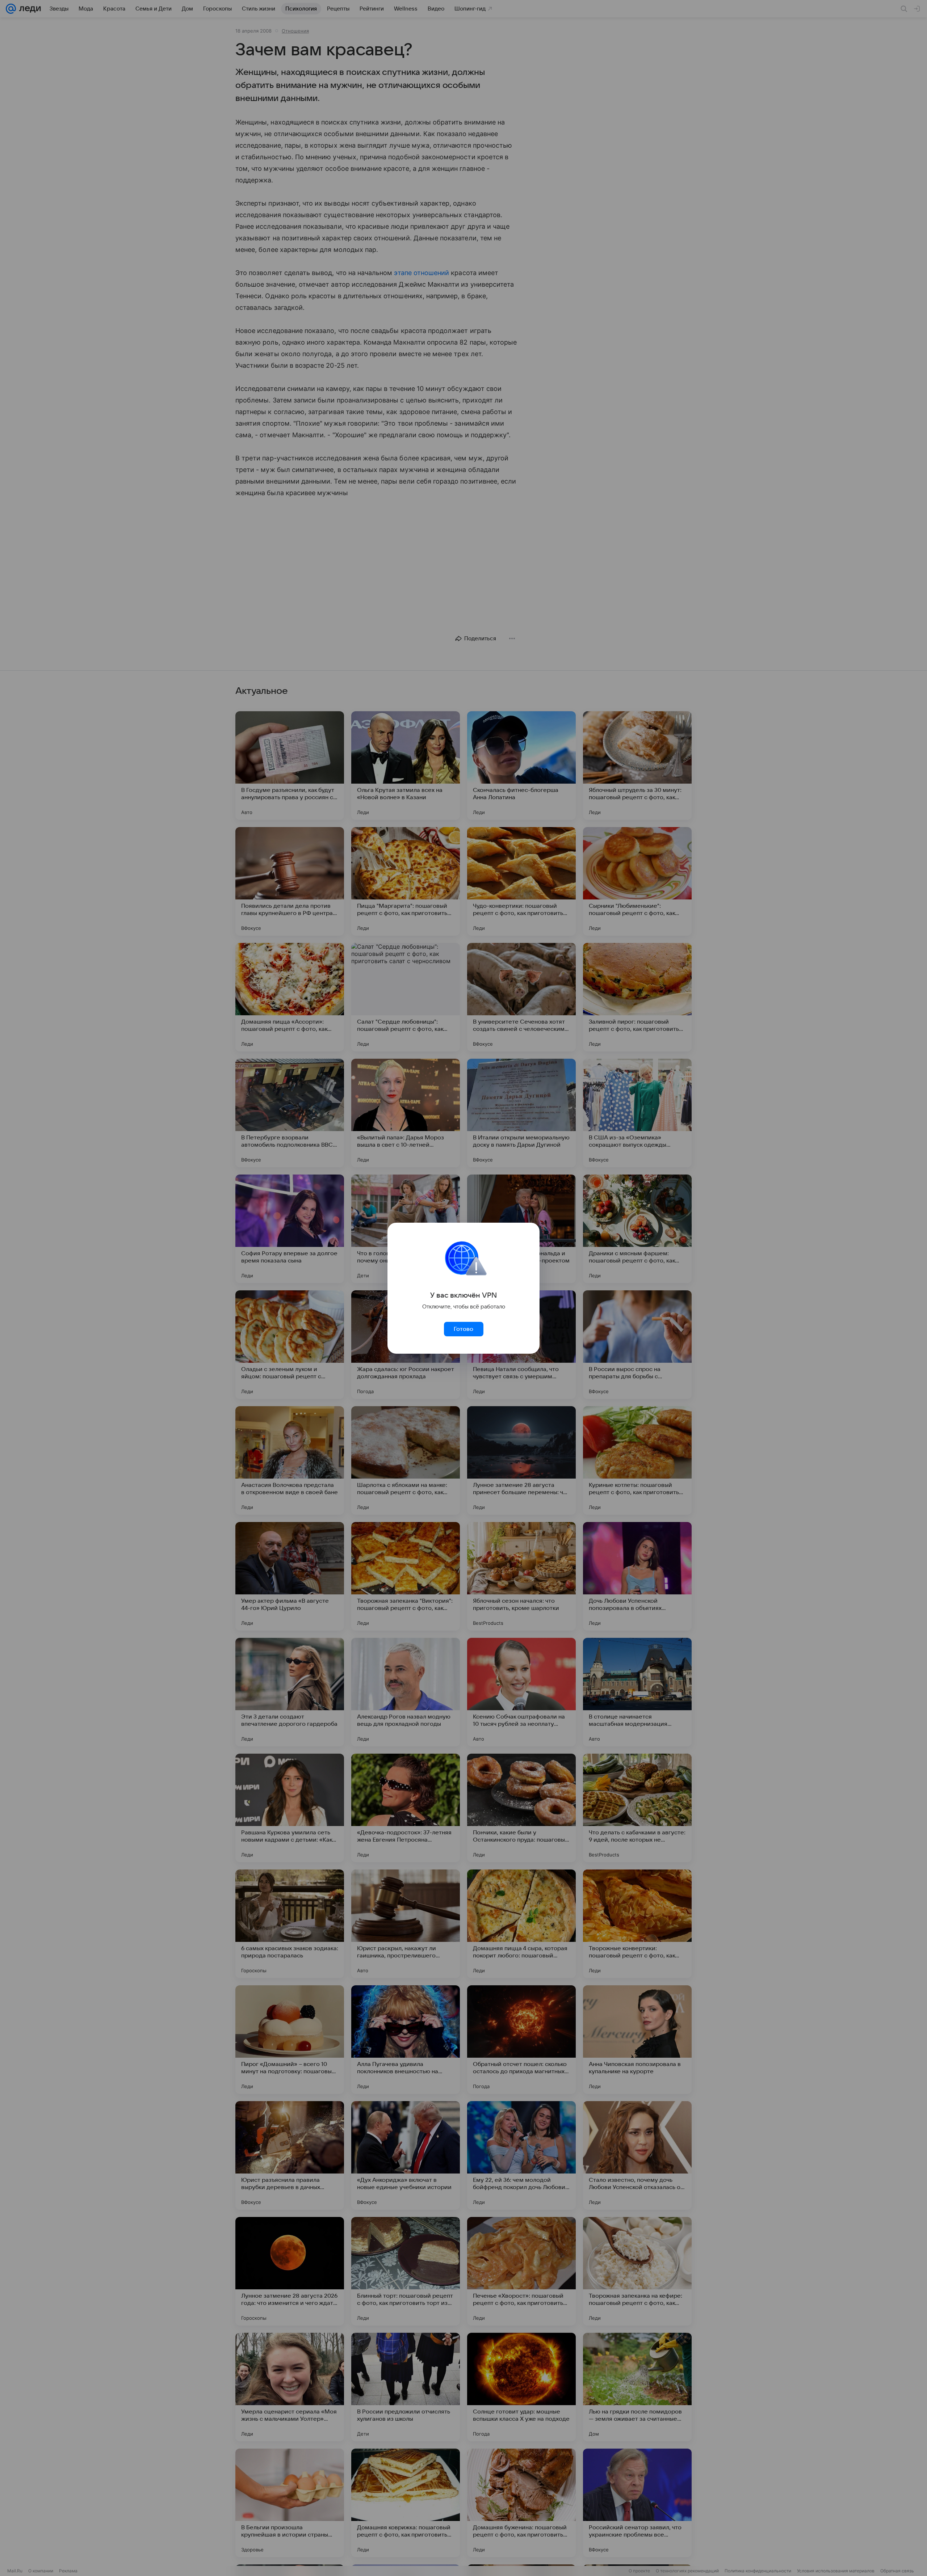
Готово (463, 1329)
